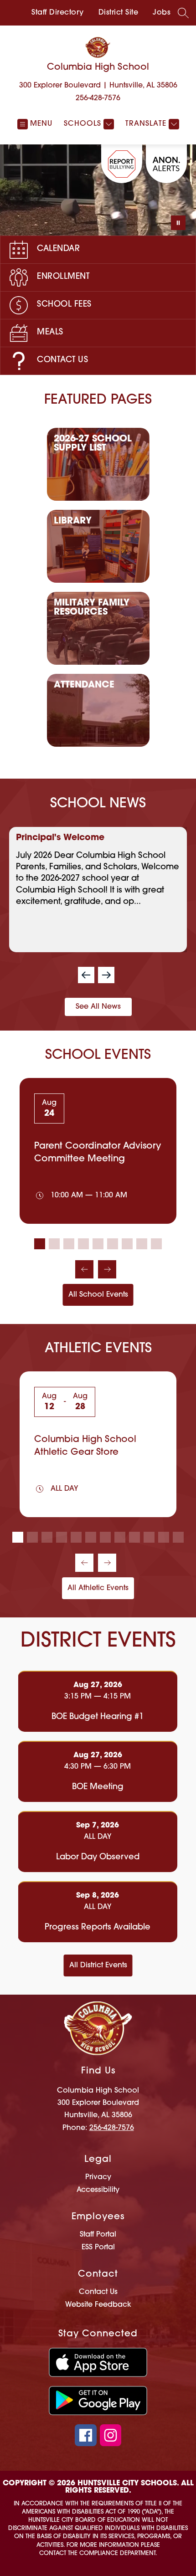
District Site (119, 13)
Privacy (98, 2177)
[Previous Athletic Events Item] (84, 1563)
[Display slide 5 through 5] (98, 1244)
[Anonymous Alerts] (166, 164)
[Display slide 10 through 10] (149, 1537)
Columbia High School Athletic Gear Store (85, 1446)
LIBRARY (73, 521)
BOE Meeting (101, 1788)
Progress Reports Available (100, 1928)
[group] (98, 890)
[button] (86, 975)
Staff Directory (58, 13)
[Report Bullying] (122, 164)
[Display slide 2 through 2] (54, 1244)
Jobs (162, 13)
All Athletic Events (98, 1588)
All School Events (98, 1295)
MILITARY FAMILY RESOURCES (92, 608)
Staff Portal (98, 2235)
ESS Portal (98, 2248)
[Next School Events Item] (107, 1269)
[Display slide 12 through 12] (178, 1537)
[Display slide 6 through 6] (113, 1244)
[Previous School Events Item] (84, 1269)
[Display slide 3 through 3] (69, 1244)
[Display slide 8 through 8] (142, 1244)
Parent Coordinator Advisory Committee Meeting (98, 1153)
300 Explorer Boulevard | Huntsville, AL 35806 (98, 86)
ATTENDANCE (84, 685)
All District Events (98, 1965)
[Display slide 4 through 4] (83, 1244)
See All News (98, 1007)
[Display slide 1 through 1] (40, 1244)
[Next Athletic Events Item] (107, 1563)
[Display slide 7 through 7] (127, 1244)
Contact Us (98, 2292)
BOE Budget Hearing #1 (100, 1718)
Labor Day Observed (100, 1858)
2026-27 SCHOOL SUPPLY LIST (93, 444)
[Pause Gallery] (178, 223)
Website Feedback (98, 2305)
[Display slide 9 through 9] (156, 1244)
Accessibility (98, 2190)
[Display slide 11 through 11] (164, 1537)
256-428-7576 (98, 98)
